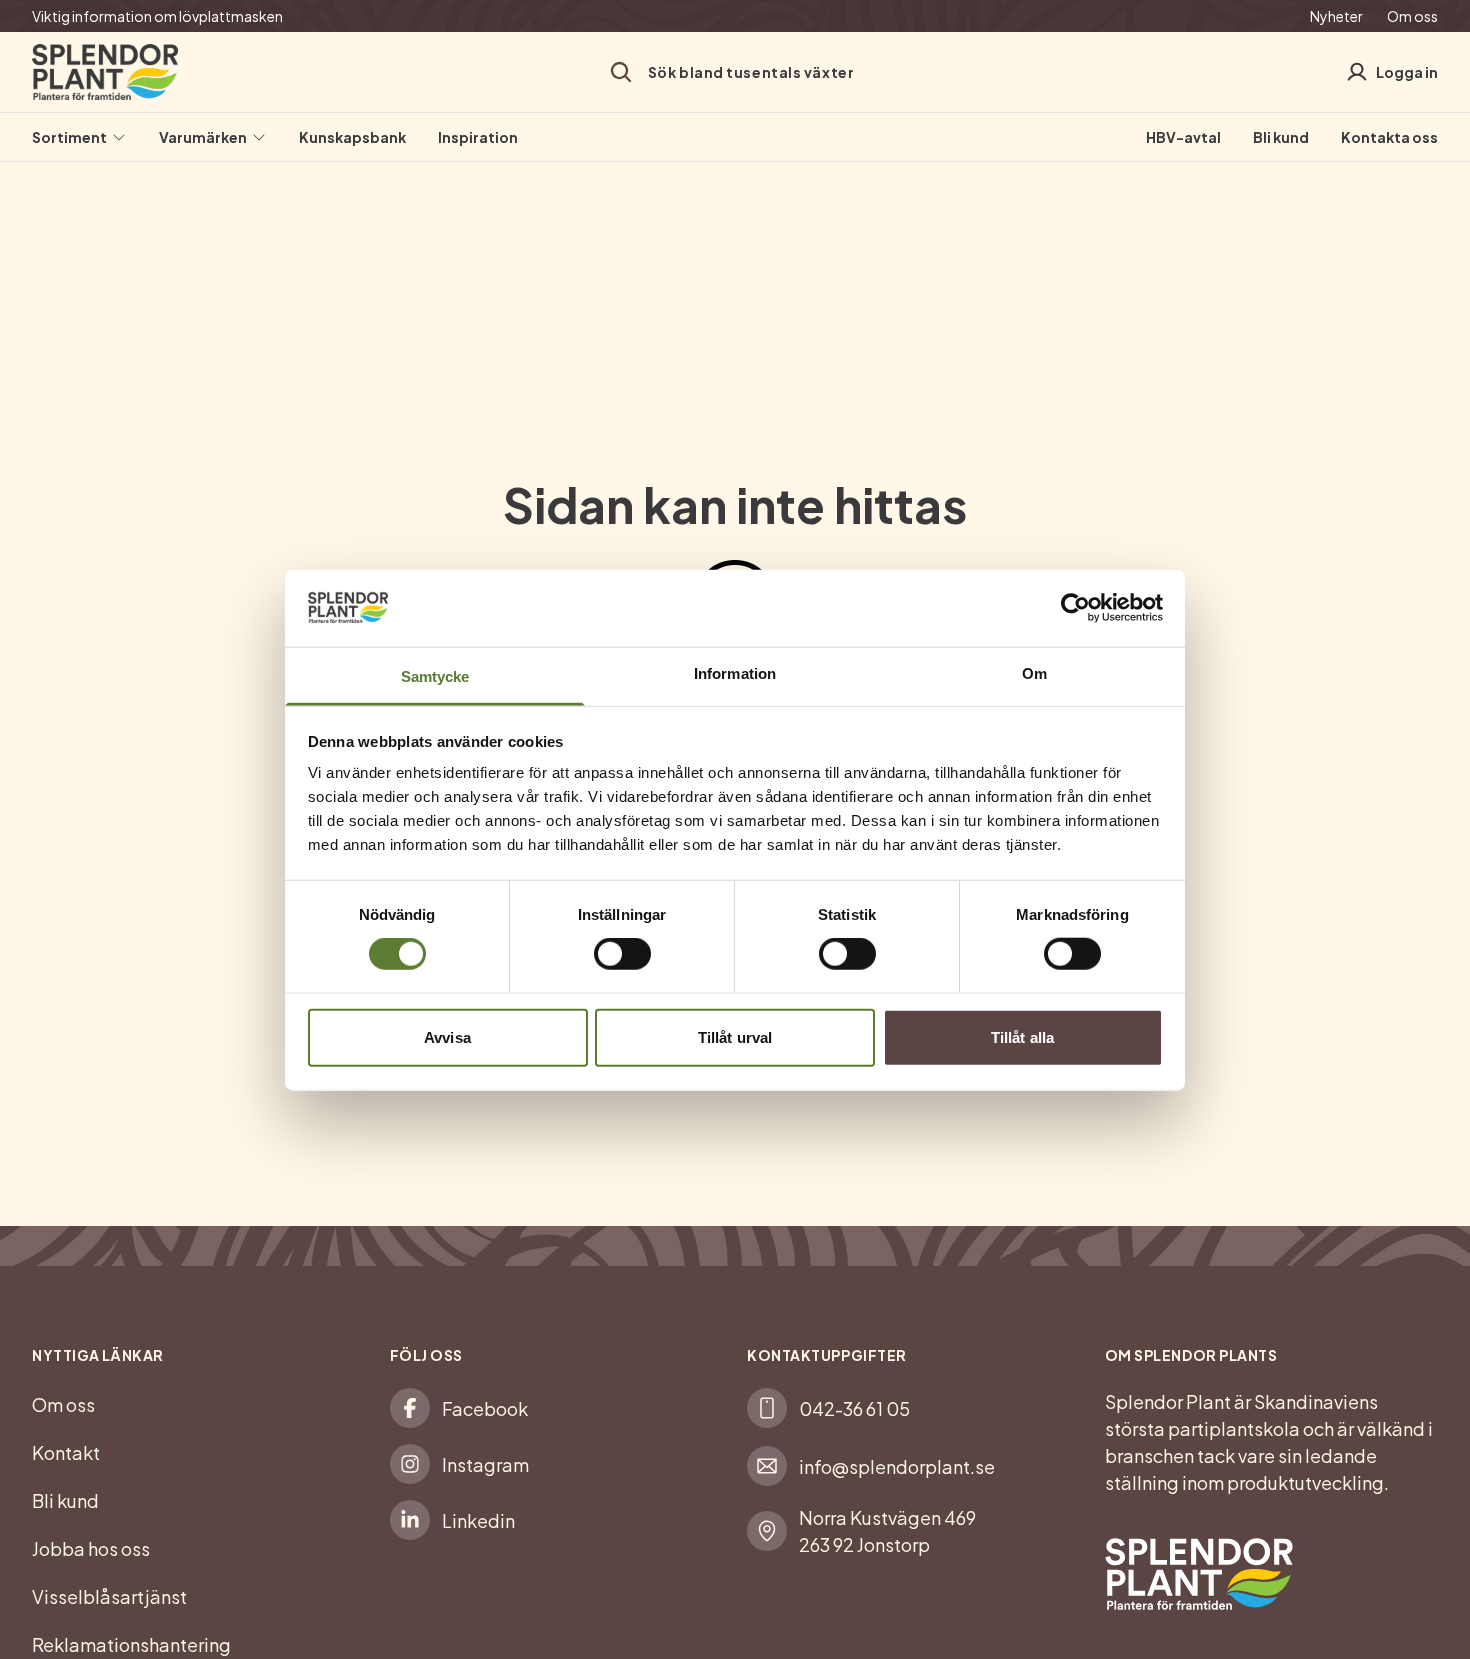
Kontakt (66, 1452)
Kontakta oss (1389, 137)
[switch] (622, 954)
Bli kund (1281, 137)
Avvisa (447, 1036)
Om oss (1412, 16)
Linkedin (478, 1520)
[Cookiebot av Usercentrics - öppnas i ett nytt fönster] (1075, 608)
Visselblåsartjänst (109, 1596)
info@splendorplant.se (897, 1466)
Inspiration (478, 137)
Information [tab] (735, 672)
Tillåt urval (735, 1036)
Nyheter (1336, 16)
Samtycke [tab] (435, 675)
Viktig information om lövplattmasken (157, 16)
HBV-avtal (1183, 137)
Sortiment (69, 137)
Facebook (485, 1408)
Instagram (485, 1464)
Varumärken (203, 137)
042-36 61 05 (854, 1408)
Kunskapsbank (352, 137)
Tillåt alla (1022, 1036)
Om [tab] (1034, 672)
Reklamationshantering (131, 1644)
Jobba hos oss (91, 1548)
